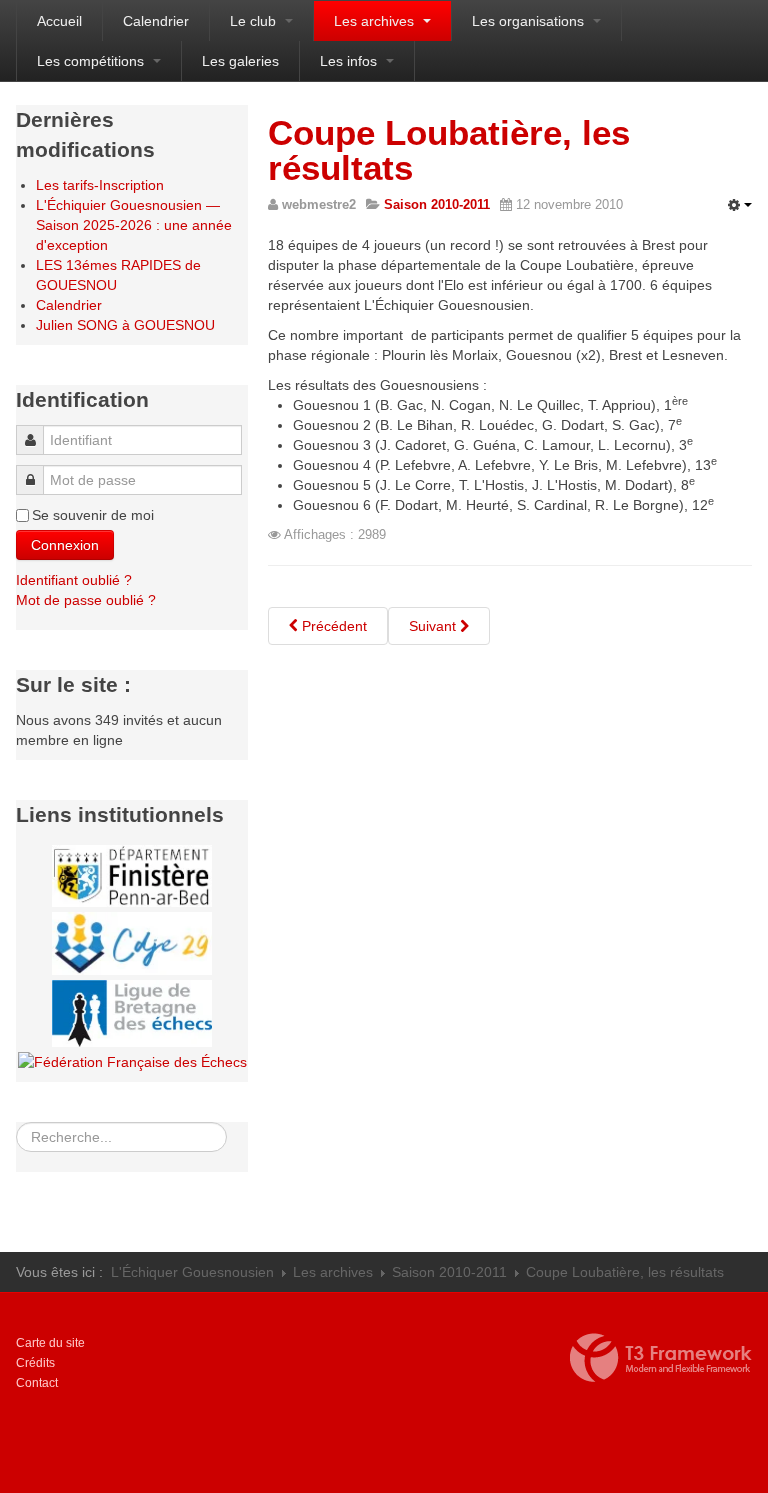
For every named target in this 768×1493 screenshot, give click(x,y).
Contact (37, 1383)
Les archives (376, 21)
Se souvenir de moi (93, 515)
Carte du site (50, 1343)
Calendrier (156, 21)
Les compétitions (92, 61)
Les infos (350, 61)
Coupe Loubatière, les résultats (449, 150)
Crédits (35, 1363)
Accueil (59, 21)
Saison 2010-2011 (449, 1272)
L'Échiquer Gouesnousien (192, 1272)
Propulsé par (661, 1358)
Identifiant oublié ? (74, 580)
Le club (255, 21)
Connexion (65, 545)
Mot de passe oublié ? (86, 600)
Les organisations (530, 21)
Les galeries (240, 61)
